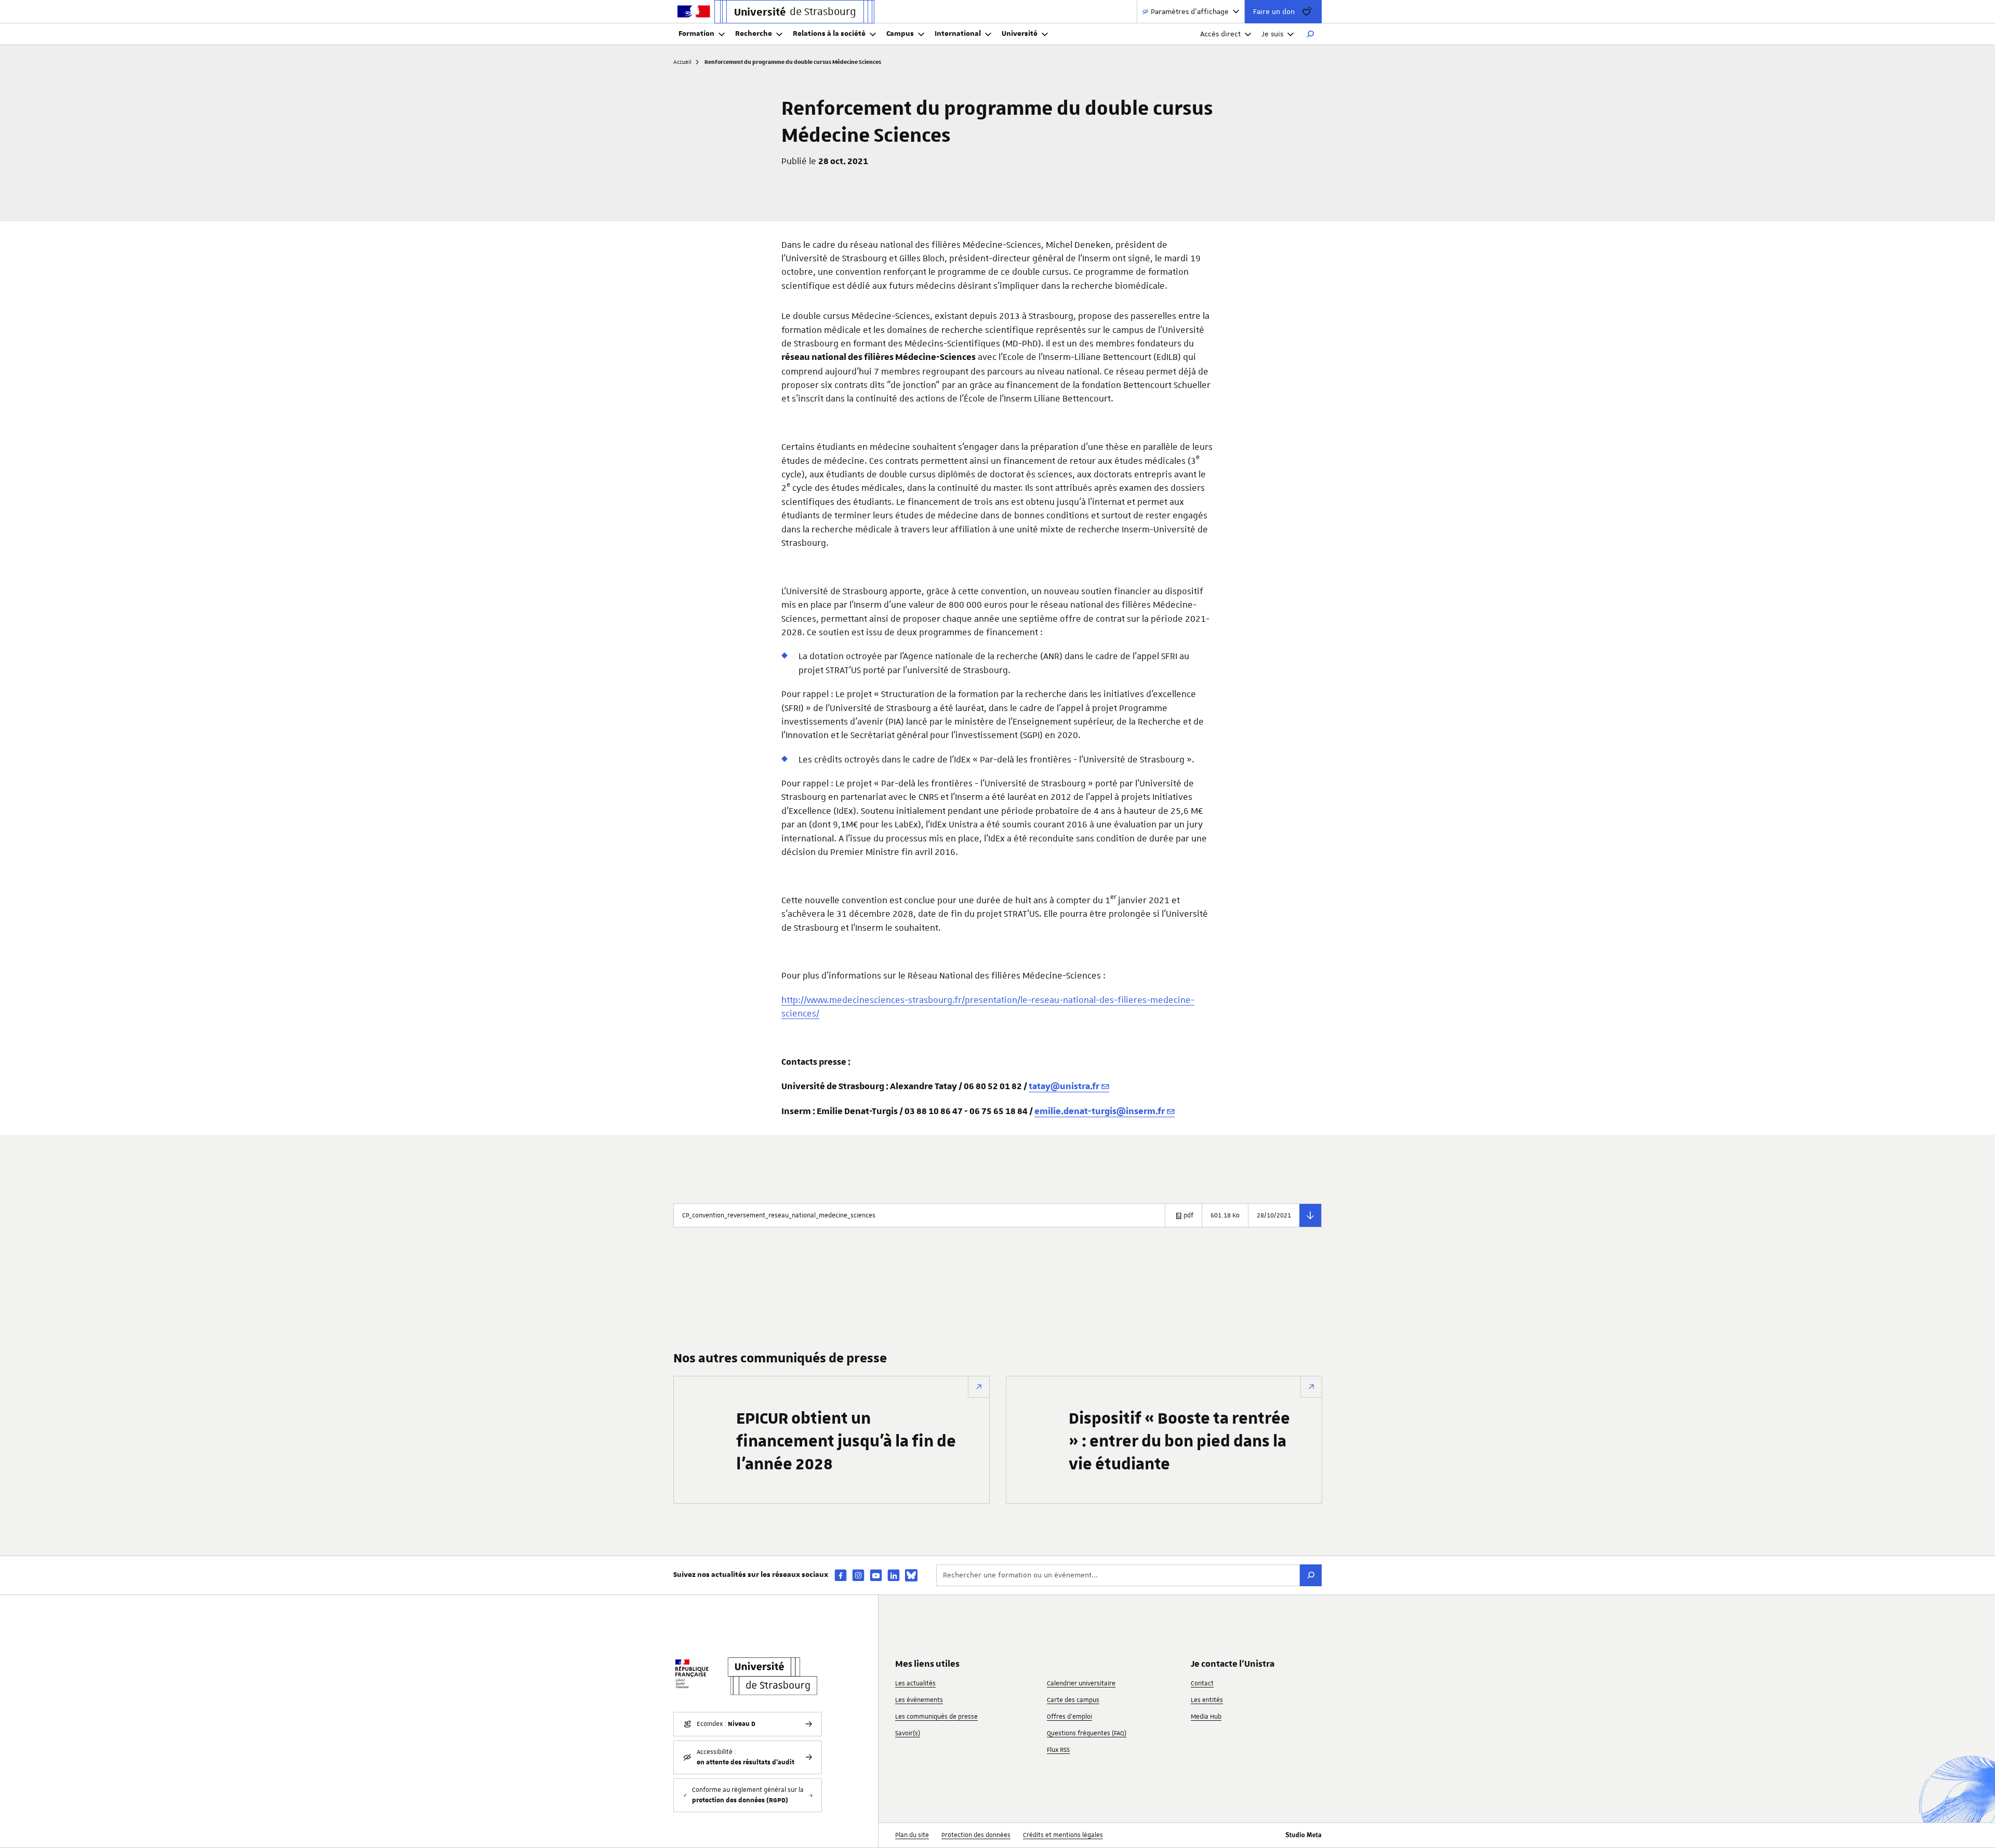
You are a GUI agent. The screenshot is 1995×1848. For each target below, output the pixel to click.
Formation (696, 34)
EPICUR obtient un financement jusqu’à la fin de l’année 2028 (846, 1442)
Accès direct (1220, 34)
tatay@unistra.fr (1064, 1087)
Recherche (754, 34)
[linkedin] (894, 1575)
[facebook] (841, 1575)
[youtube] (876, 1575)
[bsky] (911, 1575)
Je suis (1272, 34)
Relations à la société (829, 34)
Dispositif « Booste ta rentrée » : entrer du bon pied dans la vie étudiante (1179, 1442)
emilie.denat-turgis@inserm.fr (1100, 1112)
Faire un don (1274, 11)
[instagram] (858, 1575)
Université (1020, 34)
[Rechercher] (1310, 34)
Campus (900, 34)
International (958, 34)
